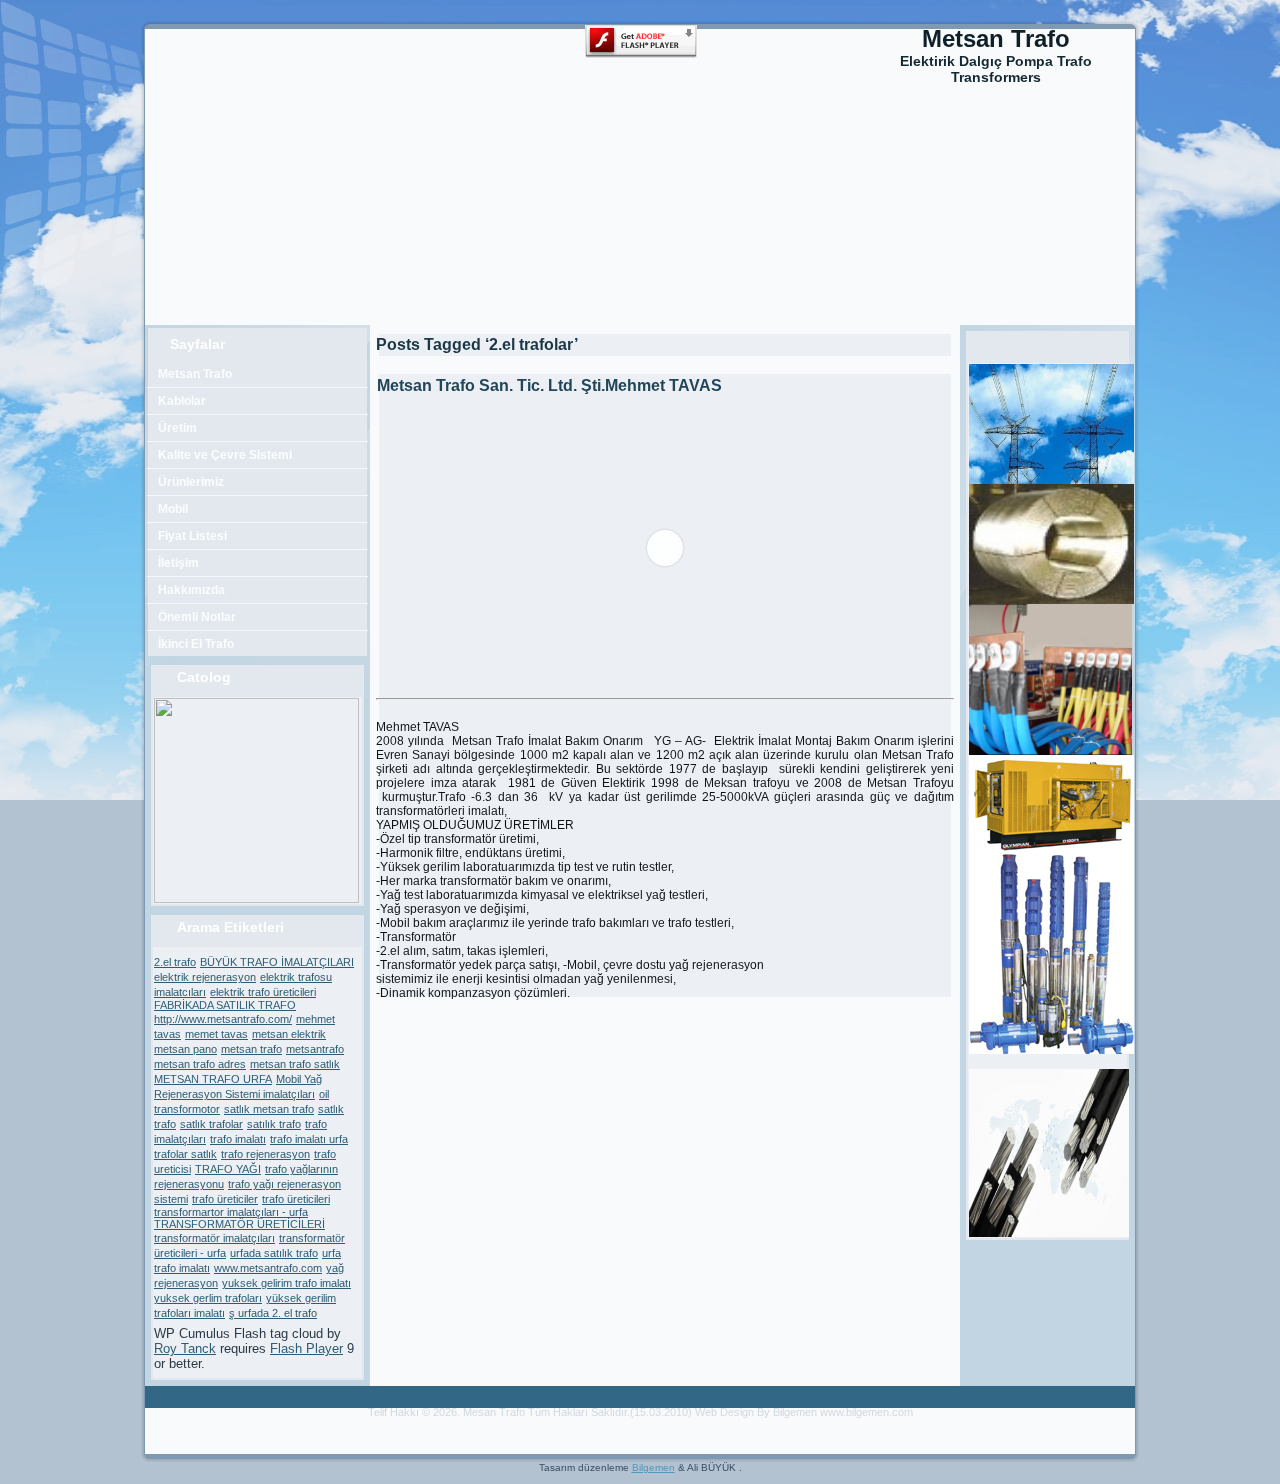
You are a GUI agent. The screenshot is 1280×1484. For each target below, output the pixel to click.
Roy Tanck (185, 1348)
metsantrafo (315, 1049)
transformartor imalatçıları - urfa (231, 1212)
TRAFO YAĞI (228, 1169)
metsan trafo (251, 1049)
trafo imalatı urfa (309, 1139)
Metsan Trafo (996, 38)
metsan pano (185, 1049)
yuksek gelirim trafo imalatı (286, 1283)
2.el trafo (175, 962)
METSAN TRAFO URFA (213, 1079)
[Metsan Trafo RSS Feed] (167, 1422)
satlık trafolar (211, 1124)
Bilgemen (653, 1467)
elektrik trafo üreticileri (263, 992)
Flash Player (306, 1348)
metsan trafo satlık (295, 1064)
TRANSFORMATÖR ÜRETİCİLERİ (239, 1224)
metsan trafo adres (200, 1064)
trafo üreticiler (225, 1199)
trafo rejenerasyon (265, 1154)
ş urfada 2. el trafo (273, 1313)
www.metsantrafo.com (268, 1268)
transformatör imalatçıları (214, 1238)
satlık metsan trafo (269, 1109)
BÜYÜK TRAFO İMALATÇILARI (277, 962)
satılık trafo (274, 1124)
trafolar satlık (185, 1154)
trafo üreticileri (296, 1199)
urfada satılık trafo (274, 1253)
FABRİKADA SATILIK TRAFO (225, 1005)
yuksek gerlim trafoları (208, 1298)
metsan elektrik (289, 1034)
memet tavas (216, 1034)
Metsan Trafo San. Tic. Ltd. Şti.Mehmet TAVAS (549, 385)
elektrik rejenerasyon (205, 977)
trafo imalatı (238, 1139)
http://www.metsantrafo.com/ (223, 1019)
